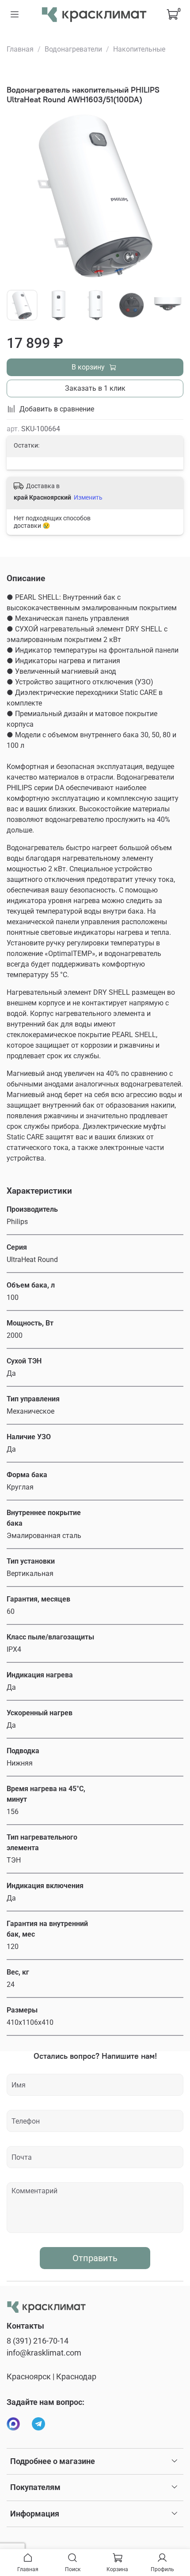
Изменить (88, 497)
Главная (20, 49)
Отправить (95, 2258)
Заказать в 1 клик (95, 388)
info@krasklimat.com (44, 2353)
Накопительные (139, 49)
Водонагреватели (73, 49)
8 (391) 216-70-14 (38, 2341)
